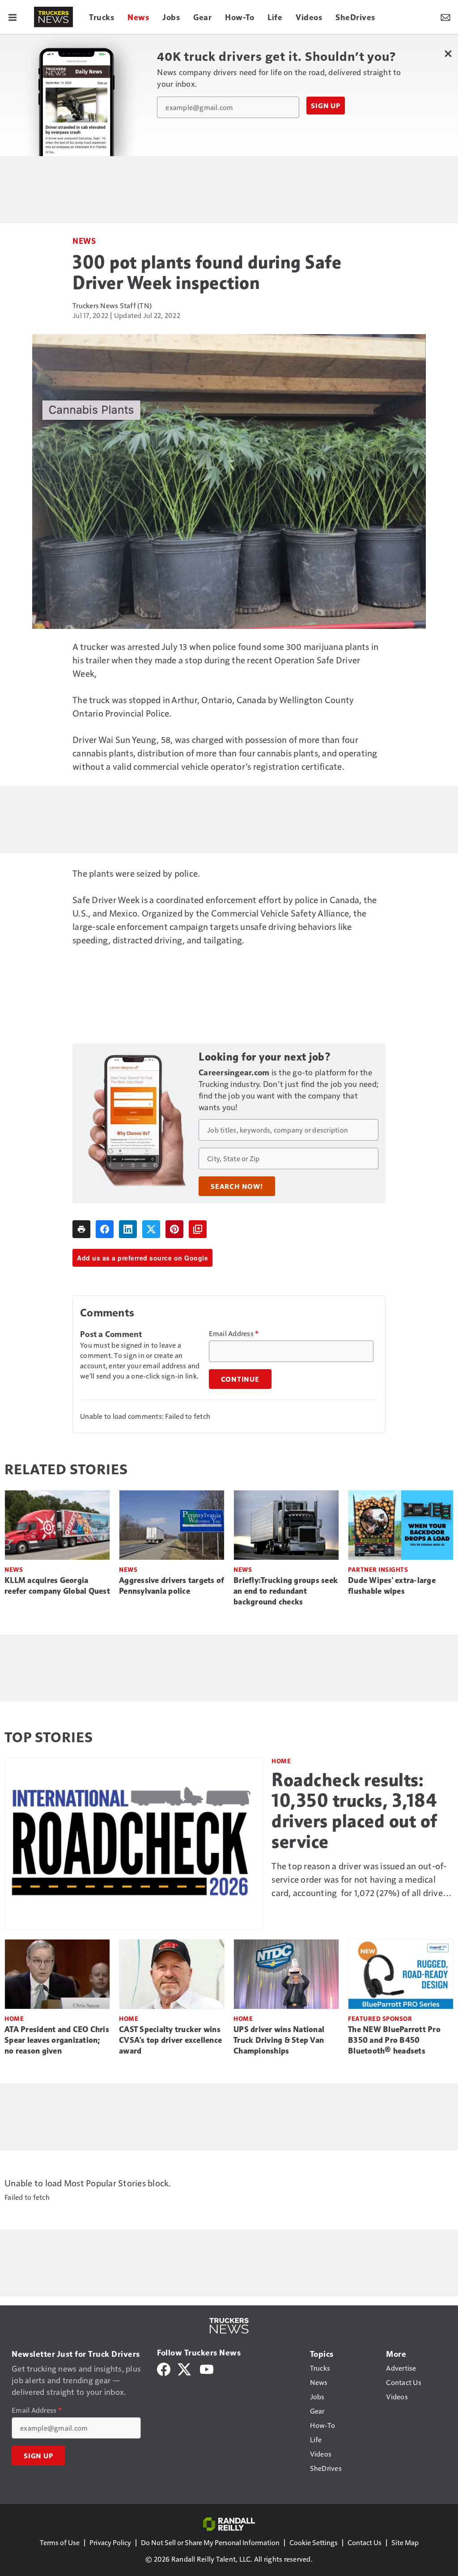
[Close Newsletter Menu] (448, 53)
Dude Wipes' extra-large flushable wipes (392, 1586)
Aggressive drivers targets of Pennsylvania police (172, 1586)
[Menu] (13, 17)
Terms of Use (60, 2542)
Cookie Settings (314, 2542)
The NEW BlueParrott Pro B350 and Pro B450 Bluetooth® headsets (394, 2040)
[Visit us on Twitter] (185, 2368)
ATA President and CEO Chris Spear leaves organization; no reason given (57, 2040)
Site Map (405, 2542)
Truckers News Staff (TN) (112, 305)
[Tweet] (151, 1229)
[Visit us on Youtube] (207, 2368)
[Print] (81, 1229)
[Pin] (174, 1229)
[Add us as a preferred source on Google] (198, 1229)
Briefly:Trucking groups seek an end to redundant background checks (286, 1591)
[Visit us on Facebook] (164, 2368)
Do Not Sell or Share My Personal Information (210, 2542)
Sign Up (326, 106)
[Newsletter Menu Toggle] (445, 17)
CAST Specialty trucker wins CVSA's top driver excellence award (170, 2040)
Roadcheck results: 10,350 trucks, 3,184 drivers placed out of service (354, 1811)
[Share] (105, 1229)
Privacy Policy (110, 2542)
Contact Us (365, 2542)
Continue (240, 1379)
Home (281, 1761)
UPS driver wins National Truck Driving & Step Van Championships (279, 2040)
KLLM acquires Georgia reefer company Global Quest (57, 1586)
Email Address (234, 1333)
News (84, 240)
